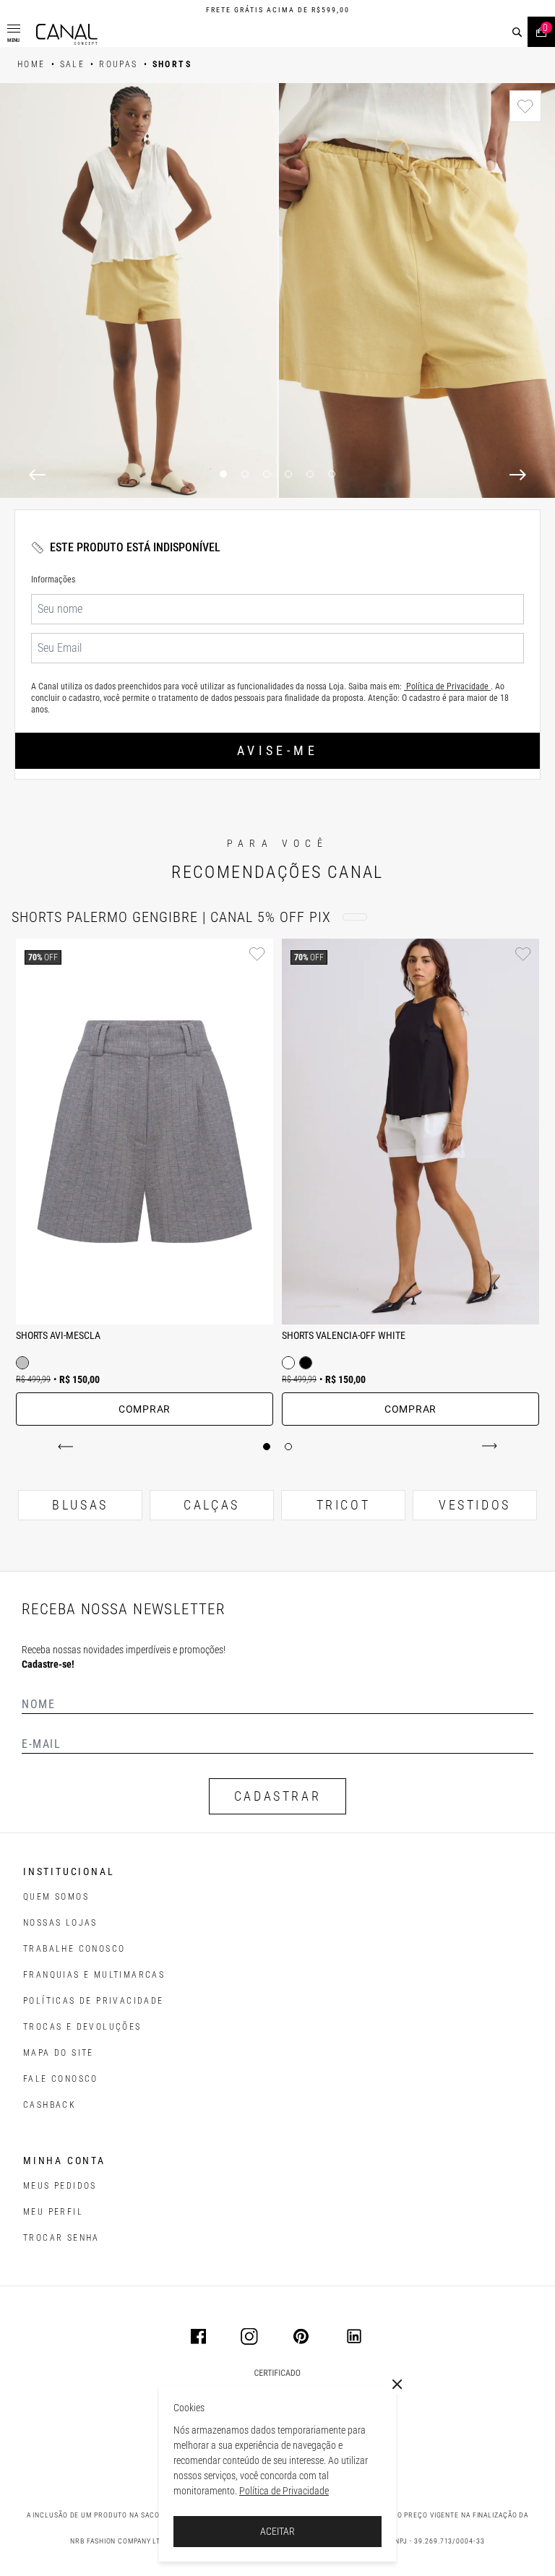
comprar (145, 1409)
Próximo (487, 1447)
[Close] (397, 2385)
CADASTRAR (277, 1796)
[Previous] (37, 475)
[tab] (267, 1447)
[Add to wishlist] (525, 106)
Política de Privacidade (284, 2491)
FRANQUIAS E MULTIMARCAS (94, 1975)
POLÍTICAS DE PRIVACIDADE (94, 2001)
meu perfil (53, 2212)
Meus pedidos (60, 2186)
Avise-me (277, 750)
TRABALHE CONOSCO (74, 1949)
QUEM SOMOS (56, 1897)
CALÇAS (212, 1505)
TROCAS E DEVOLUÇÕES (82, 2027)
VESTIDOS (475, 1505)
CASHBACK (50, 2105)
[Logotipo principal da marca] (67, 34)
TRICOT (344, 1505)
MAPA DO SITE (59, 2053)
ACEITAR (277, 2531)
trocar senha (61, 2238)
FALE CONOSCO (61, 2079)
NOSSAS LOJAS (60, 1923)
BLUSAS (80, 1505)
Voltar (68, 1447)
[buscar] (517, 32)
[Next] (518, 475)
